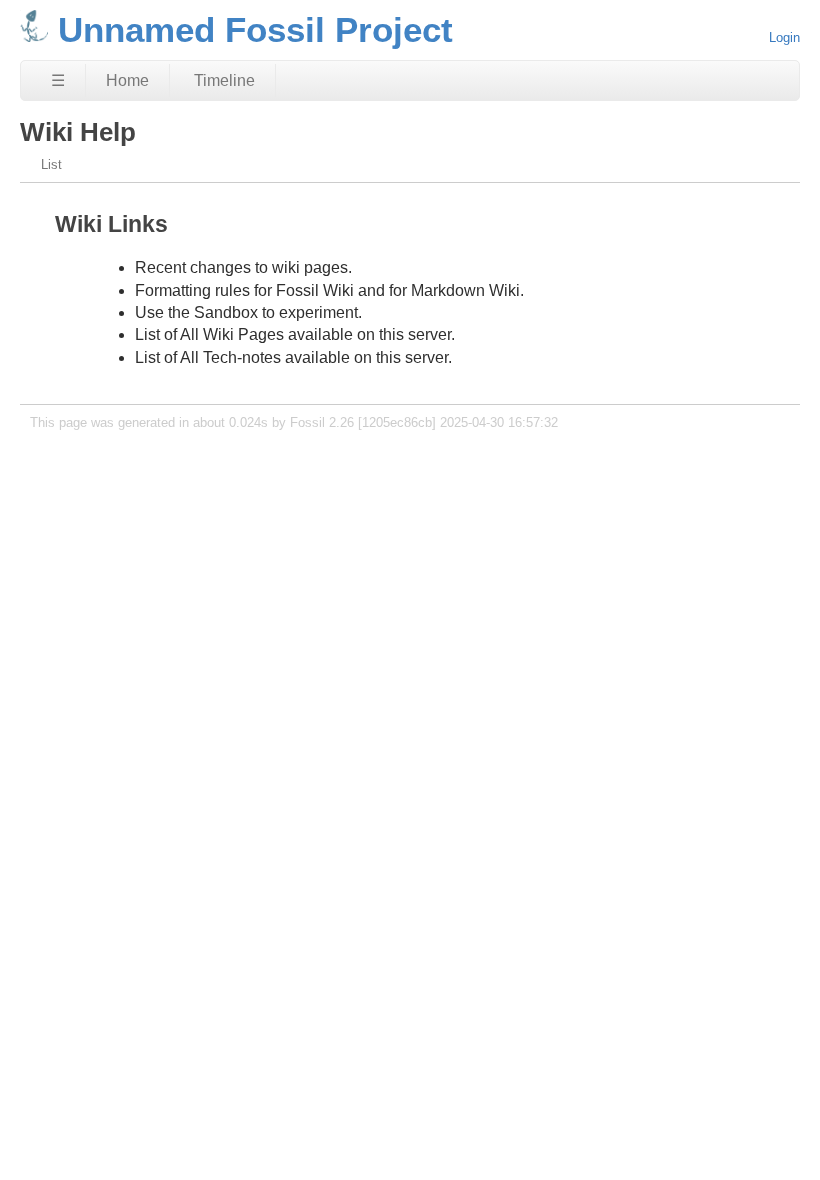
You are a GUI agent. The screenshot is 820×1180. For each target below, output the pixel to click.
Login (784, 37)
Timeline (224, 80)
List (51, 164)
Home (127, 80)
